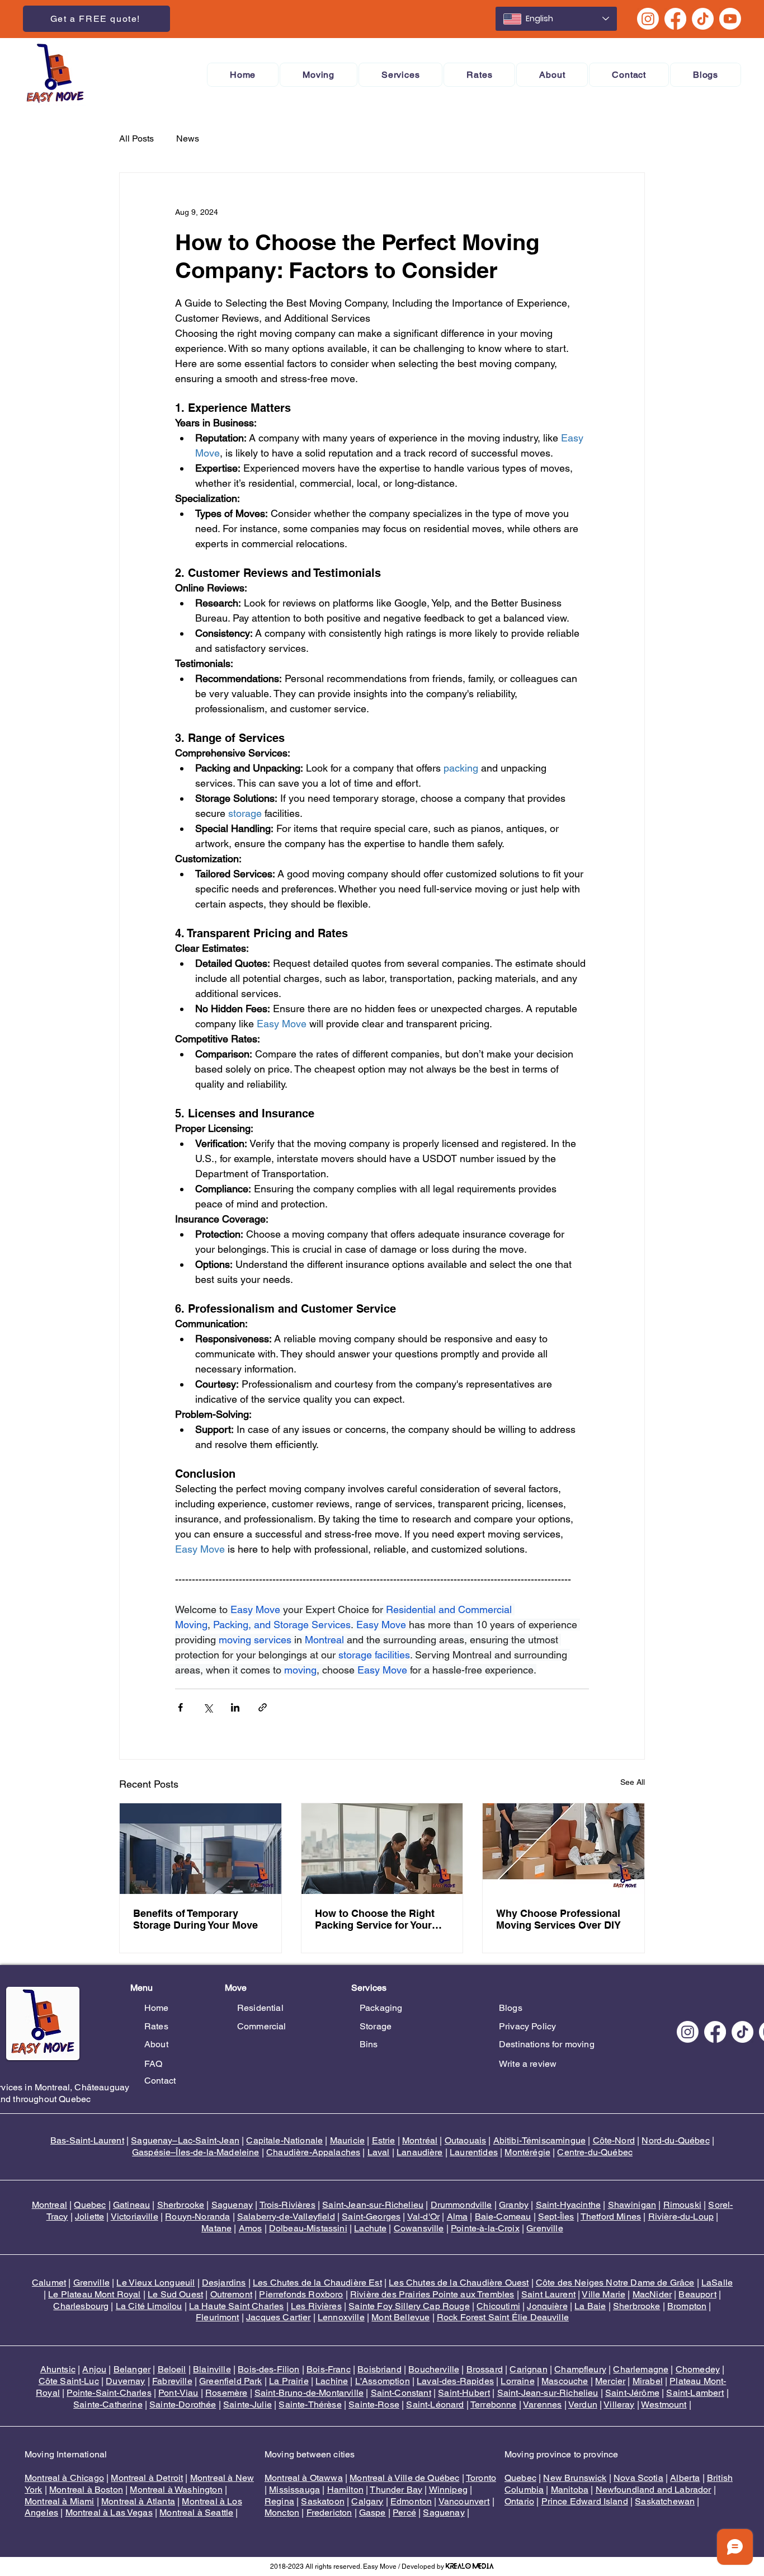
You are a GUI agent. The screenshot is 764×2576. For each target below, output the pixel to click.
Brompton (687, 2306)
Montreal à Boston (86, 2490)
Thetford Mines (611, 2217)
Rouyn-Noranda (197, 2217)
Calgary (367, 2501)
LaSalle (717, 2283)
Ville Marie (603, 2294)
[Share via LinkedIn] (235, 1707)
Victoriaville (135, 2217)
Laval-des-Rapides (455, 2381)
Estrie (384, 2140)
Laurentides (474, 2152)
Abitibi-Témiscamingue (539, 2140)
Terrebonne (494, 2405)
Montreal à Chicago (64, 2478)
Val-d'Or (423, 2217)
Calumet (49, 2283)
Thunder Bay (396, 2490)
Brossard (485, 2369)
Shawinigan (632, 2205)
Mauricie (347, 2140)
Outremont (231, 2294)
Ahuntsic (58, 2369)
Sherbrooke (181, 2205)
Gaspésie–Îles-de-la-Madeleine (196, 2152)
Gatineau (131, 2205)
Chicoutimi (498, 2306)
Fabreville (172, 2381)
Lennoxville (341, 2317)
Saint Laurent (548, 2294)
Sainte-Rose (374, 2405)
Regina (279, 2501)
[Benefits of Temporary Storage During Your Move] (201, 1849)
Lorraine (517, 2381)
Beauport (697, 2294)
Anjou (94, 2369)
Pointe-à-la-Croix (485, 2228)
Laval (379, 2152)
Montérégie (527, 2152)
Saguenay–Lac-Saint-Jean (185, 2140)
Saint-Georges (371, 2217)
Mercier (610, 2381)
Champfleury (580, 2369)
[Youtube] (730, 19)
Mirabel (648, 2381)
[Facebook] (675, 19)
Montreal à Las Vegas (109, 2512)
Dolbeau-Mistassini (308, 2228)
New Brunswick (575, 2478)
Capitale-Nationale (284, 2140)
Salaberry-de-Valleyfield (286, 2217)
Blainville (212, 2369)
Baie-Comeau (503, 2217)
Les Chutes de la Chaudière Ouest (459, 2283)
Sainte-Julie (247, 2405)
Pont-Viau (178, 2393)
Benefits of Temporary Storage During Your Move (195, 1919)
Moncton (282, 2512)
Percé (404, 2512)
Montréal (420, 2140)
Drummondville (461, 2205)
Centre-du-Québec (595, 2152)
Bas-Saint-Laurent (87, 2140)
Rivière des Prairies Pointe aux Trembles (432, 2294)
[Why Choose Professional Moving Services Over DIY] (563, 1849)
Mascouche (565, 2381)
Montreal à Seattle (196, 2512)
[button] (319, 75)
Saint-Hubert (464, 2393)
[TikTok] (703, 19)
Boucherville (434, 2369)
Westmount (664, 2405)
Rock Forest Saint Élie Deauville (503, 2317)
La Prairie (289, 2381)
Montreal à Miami (60, 2501)
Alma (458, 2217)
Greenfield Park (230, 2381)
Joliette (89, 2217)
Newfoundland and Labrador (654, 2490)
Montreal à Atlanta (138, 2501)
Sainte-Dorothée (183, 2405)
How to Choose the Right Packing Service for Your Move (375, 1919)
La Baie (590, 2306)
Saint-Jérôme (632, 2393)
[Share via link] (263, 1707)
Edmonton (411, 2501)
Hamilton (345, 2490)
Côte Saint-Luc (69, 2381)
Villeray (619, 2405)
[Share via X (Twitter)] (208, 1707)
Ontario (519, 2501)
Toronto (481, 2478)
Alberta (685, 2478)
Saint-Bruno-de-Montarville (309, 2393)
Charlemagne (641, 2369)
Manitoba (570, 2490)
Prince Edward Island (585, 2501)
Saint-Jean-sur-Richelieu (373, 2205)
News (188, 138)
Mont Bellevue (400, 2317)
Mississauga (294, 2490)
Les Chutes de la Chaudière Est (317, 2283)
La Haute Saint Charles (237, 2306)
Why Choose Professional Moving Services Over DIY (558, 1919)
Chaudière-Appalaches (313, 2152)
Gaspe (372, 2512)
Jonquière (547, 2306)
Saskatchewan (665, 2501)
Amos (251, 2228)
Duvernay (125, 2381)
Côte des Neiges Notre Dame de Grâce (615, 2283)
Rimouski (682, 2205)
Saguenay (232, 2205)
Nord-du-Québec (675, 2140)
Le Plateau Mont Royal (94, 2294)
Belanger (132, 2369)
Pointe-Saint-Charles (109, 2393)
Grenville (544, 2228)
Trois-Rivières (287, 2205)
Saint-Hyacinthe (568, 2205)
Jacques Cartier (278, 2317)
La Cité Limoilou (149, 2306)
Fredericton (329, 2512)
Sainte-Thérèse (310, 2405)
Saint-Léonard (435, 2405)
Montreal (49, 2205)
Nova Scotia (638, 2478)
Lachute (370, 2228)
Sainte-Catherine (108, 2405)
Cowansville (419, 2228)
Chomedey (698, 2369)
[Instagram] (648, 19)
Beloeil (172, 2369)
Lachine (332, 2381)
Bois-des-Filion (268, 2369)
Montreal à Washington (176, 2490)
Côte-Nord (614, 2140)
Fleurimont (218, 2317)
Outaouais (465, 2140)
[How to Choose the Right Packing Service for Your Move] (382, 1849)
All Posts (136, 138)
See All (633, 1782)
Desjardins (224, 2283)
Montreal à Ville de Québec (404, 2478)
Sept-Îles (556, 2217)
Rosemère (226, 2393)
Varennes (542, 2405)
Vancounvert (464, 2501)
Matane (216, 2228)
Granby (514, 2205)
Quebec (90, 2205)
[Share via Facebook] (180, 1707)
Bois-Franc (329, 2369)
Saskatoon (322, 2501)
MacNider (652, 2294)
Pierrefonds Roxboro (301, 2294)
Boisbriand (379, 2369)
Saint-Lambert (695, 2393)
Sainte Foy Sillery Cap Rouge (409, 2306)
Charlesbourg (81, 2306)
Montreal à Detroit (147, 2478)
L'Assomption (383, 2381)
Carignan (528, 2369)
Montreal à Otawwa (304, 2478)
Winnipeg (448, 2490)
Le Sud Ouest (175, 2294)
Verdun (583, 2405)
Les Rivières (316, 2306)
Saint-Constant (401, 2393)
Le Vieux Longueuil (155, 2283)
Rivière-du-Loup (681, 2217)
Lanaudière (420, 2152)
